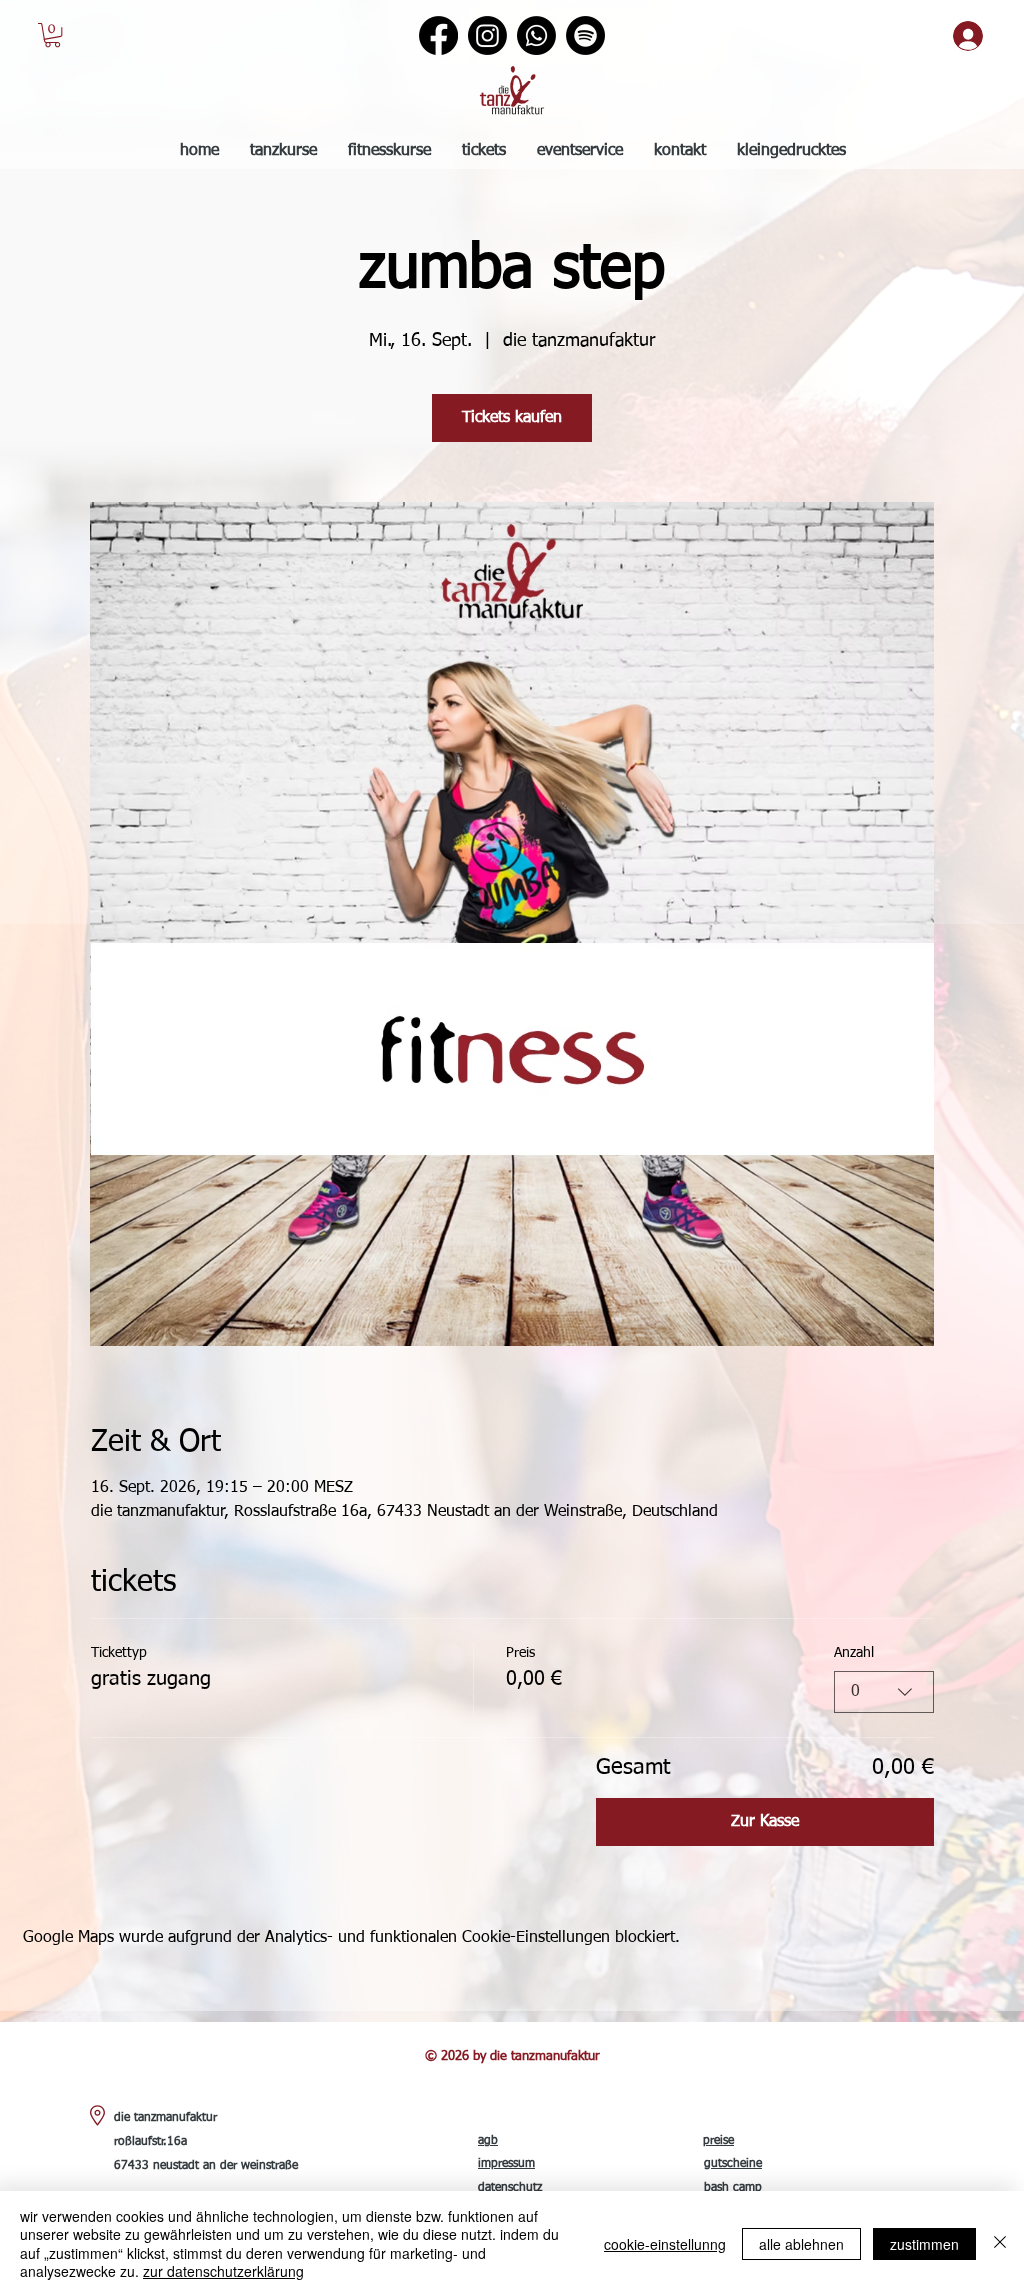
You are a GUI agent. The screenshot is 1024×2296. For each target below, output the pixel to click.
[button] (52, 35)
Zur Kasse (765, 1822)
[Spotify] (585, 35)
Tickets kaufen (512, 418)
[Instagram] (487, 35)
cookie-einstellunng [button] (665, 2244)
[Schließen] (1000, 2243)
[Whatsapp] (536, 35)
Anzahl (854, 1653)
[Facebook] (438, 35)
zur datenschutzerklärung (223, 2271)
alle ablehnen (801, 2244)
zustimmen (924, 2244)
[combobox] (884, 1692)
